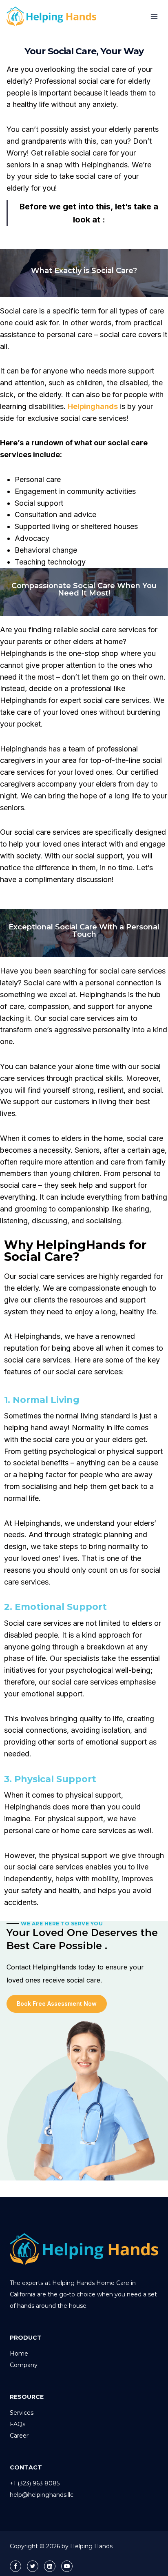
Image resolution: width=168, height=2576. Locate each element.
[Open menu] (154, 16)
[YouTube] (67, 2566)
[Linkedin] (50, 2566)
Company (24, 2365)
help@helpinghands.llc (42, 2495)
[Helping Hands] (55, 16)
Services (22, 2413)
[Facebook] (15, 2566)
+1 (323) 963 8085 (35, 2483)
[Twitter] (33, 2566)
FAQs (18, 2424)
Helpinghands (93, 406)
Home (19, 2354)
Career (19, 2436)
